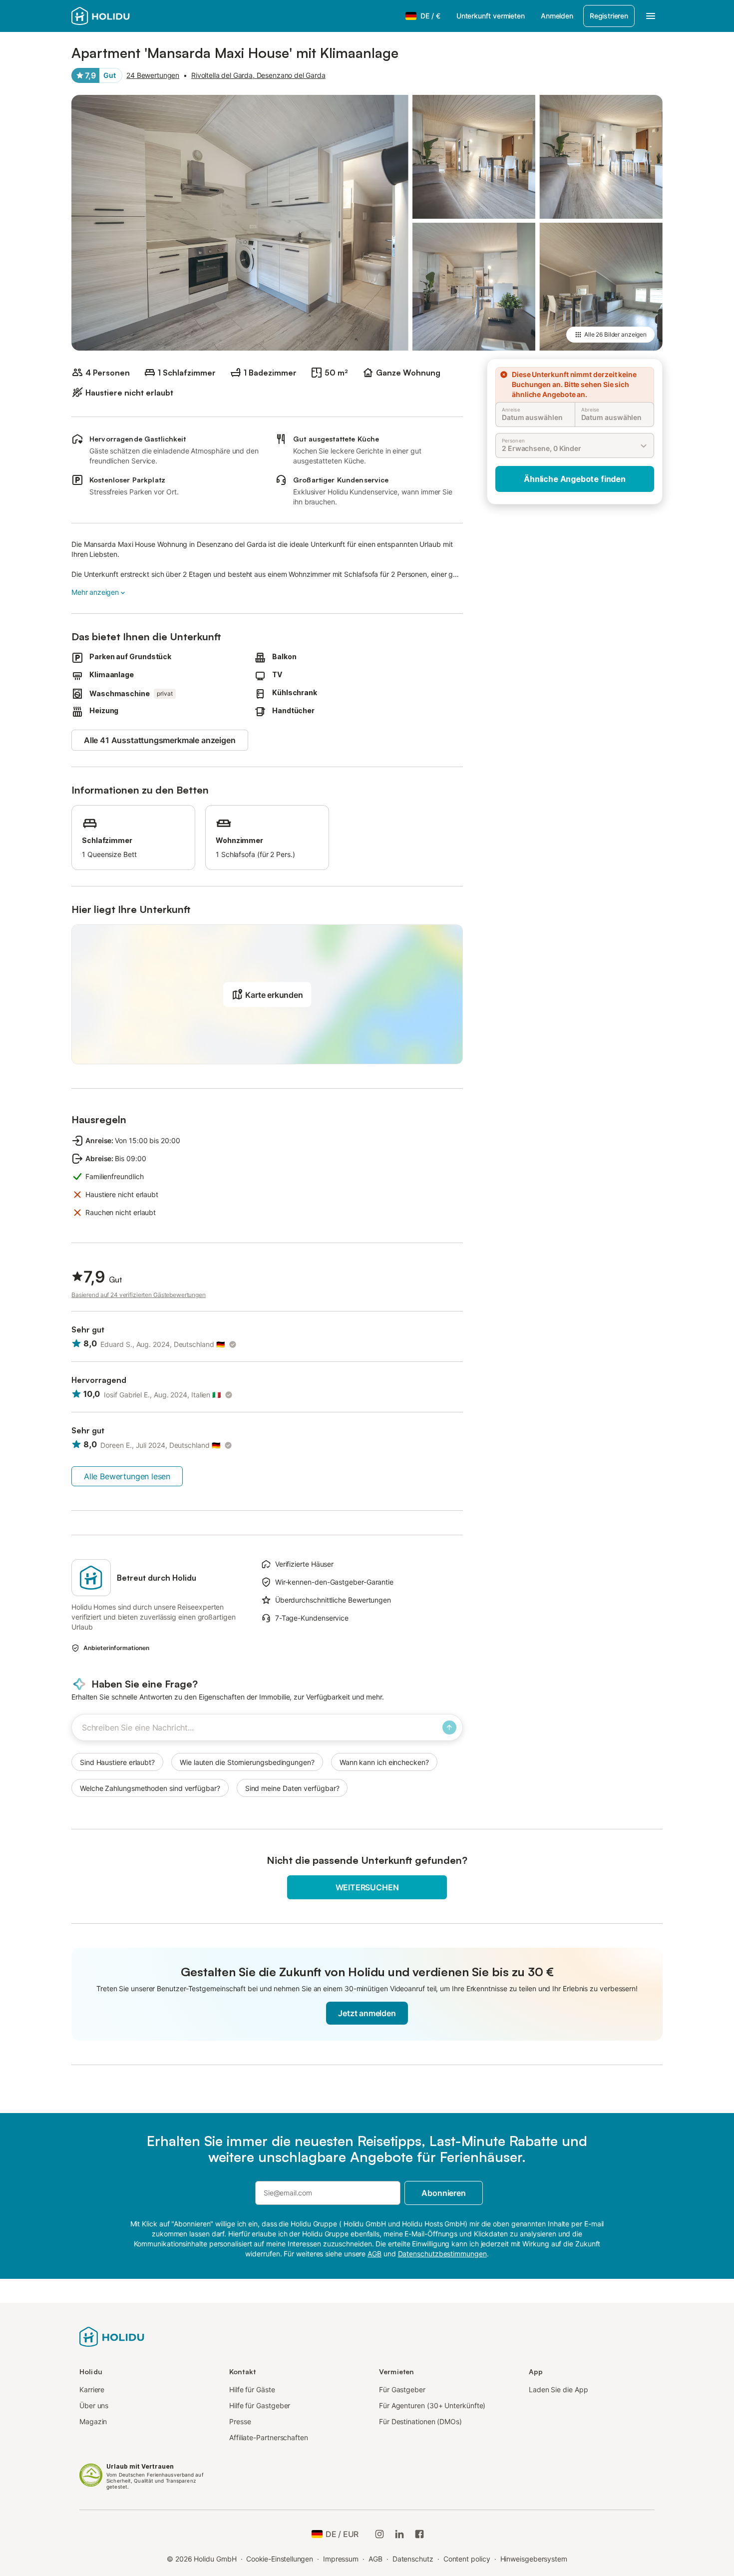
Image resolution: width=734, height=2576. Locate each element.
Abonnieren (443, 2193)
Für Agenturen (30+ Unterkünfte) (432, 2405)
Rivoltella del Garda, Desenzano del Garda (258, 75)
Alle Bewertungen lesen (127, 1476)
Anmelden (557, 16)
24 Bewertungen (153, 75)
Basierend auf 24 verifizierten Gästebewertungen (139, 1295)
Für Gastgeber (402, 2389)
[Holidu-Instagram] (379, 2534)
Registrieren (609, 16)
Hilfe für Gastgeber (260, 2405)
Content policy (467, 2559)
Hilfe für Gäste (252, 2389)
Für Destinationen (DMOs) (420, 2421)
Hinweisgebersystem (534, 2559)
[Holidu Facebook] (419, 2534)
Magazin (93, 2421)
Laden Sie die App (558, 2389)
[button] (267, 994)
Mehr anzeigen (95, 592)
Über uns (94, 2405)
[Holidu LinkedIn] (399, 2534)
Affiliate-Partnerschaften (269, 2437)
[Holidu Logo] (121, 16)
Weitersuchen (367, 1887)
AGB (375, 2559)
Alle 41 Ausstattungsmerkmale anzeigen (160, 740)
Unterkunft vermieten (491, 16)
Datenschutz (413, 2559)
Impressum (341, 2559)
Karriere (92, 2389)
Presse (240, 2421)
